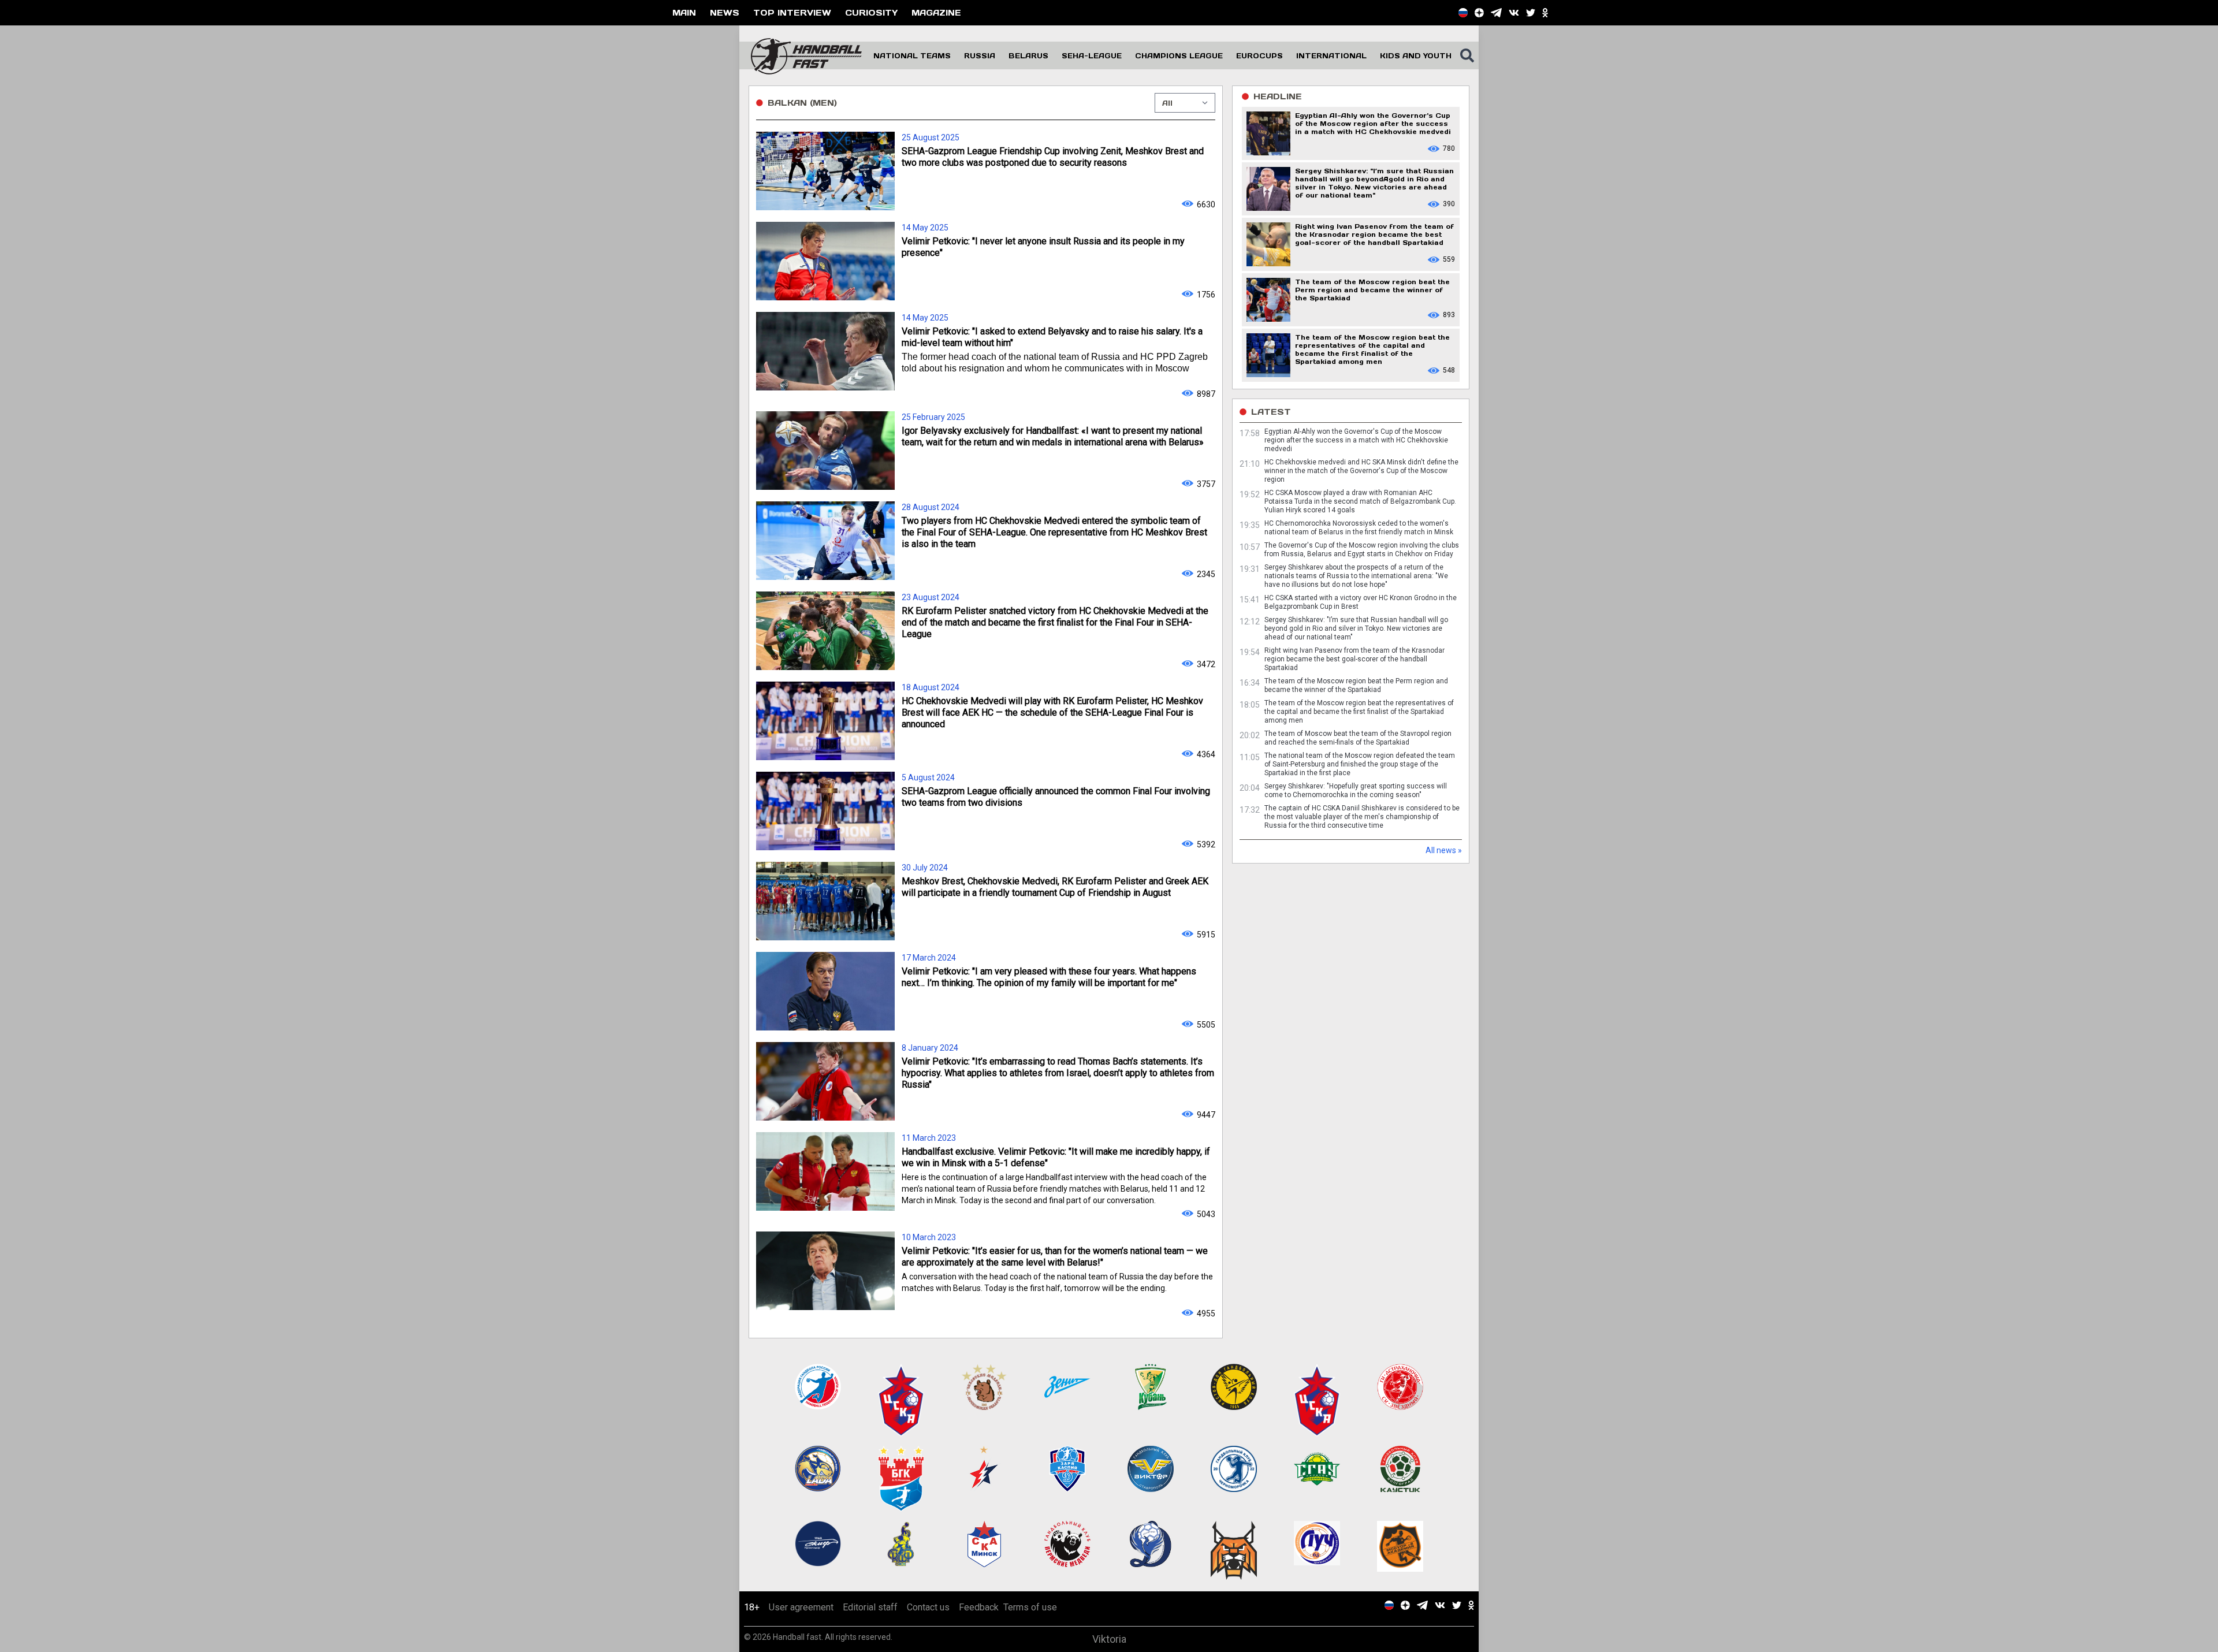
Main (684, 12)
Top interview (792, 12)
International (1331, 55)
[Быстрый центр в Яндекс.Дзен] (1479, 13)
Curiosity (871, 12)
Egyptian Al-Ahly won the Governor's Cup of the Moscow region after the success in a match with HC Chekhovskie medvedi (1356, 440)
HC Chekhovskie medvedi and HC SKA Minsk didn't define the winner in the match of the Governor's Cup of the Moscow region (1361, 471)
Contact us (928, 1607)
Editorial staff (870, 1607)
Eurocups (1259, 55)
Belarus (1028, 55)
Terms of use (1030, 1607)
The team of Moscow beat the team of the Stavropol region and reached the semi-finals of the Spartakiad (1358, 738)
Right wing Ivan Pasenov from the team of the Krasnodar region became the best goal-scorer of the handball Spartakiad (1354, 659)
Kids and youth (1416, 55)
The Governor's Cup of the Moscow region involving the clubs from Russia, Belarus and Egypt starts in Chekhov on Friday (1362, 550)
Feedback (979, 1607)
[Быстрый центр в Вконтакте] (1514, 13)
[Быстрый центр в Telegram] (1496, 13)
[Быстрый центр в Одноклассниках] (1545, 13)
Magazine (936, 12)
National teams (912, 55)
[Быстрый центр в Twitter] (1531, 13)
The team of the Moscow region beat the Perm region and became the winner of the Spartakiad (1356, 685)
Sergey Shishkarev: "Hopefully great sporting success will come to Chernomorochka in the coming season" (1356, 790)
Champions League (1179, 55)
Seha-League (1092, 55)
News (725, 12)
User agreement (801, 1607)
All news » (1444, 850)
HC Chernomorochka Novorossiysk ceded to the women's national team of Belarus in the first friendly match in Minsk (1359, 528)
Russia (980, 55)
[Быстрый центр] (1463, 13)
